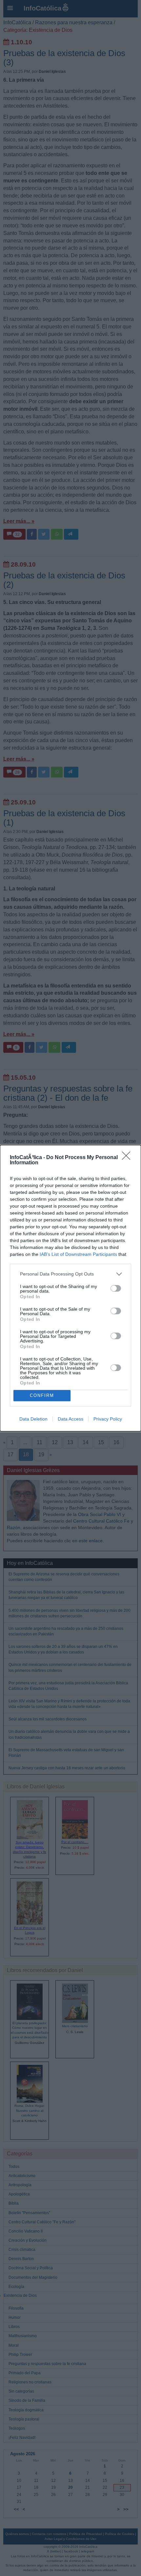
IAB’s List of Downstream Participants (78, 1254)
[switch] (116, 1288)
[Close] (128, 1158)
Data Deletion (33, 1419)
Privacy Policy (108, 1419)
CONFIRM (42, 1395)
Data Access (70, 1419)
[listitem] (70, 1274)
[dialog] (70, 1288)
